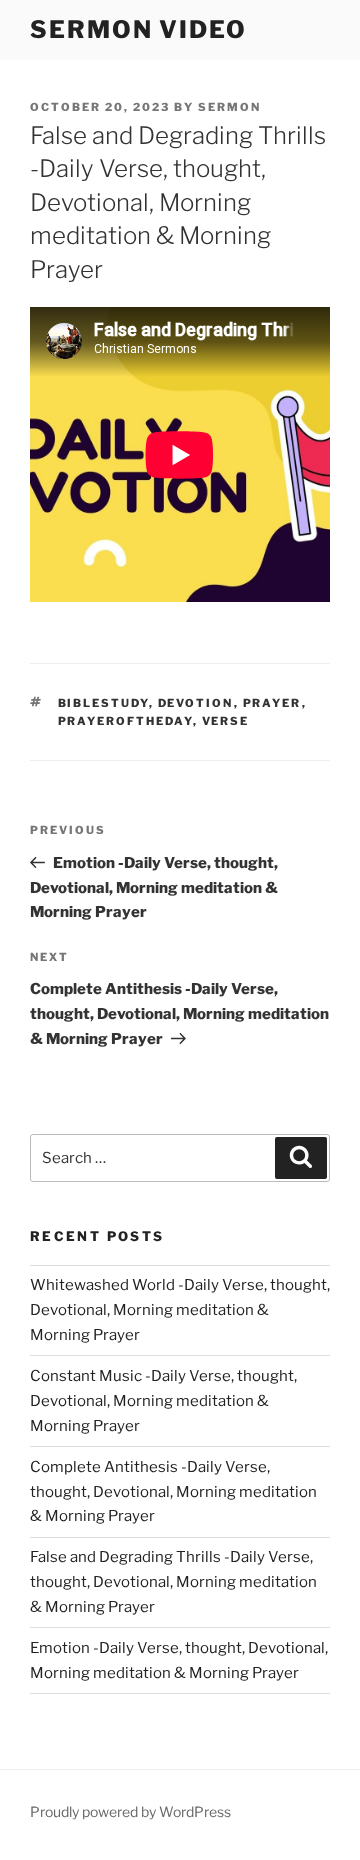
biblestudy (103, 703)
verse (226, 721)
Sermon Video (138, 29)
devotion (196, 703)
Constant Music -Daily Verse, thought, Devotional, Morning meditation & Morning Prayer (163, 1401)
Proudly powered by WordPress (130, 1811)
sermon (229, 107)
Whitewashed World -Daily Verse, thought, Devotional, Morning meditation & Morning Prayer (180, 1310)
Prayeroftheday (125, 721)
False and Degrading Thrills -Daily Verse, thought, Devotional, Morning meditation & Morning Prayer (173, 1582)
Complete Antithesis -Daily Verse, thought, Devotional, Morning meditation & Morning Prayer (173, 1492)
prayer (272, 703)
